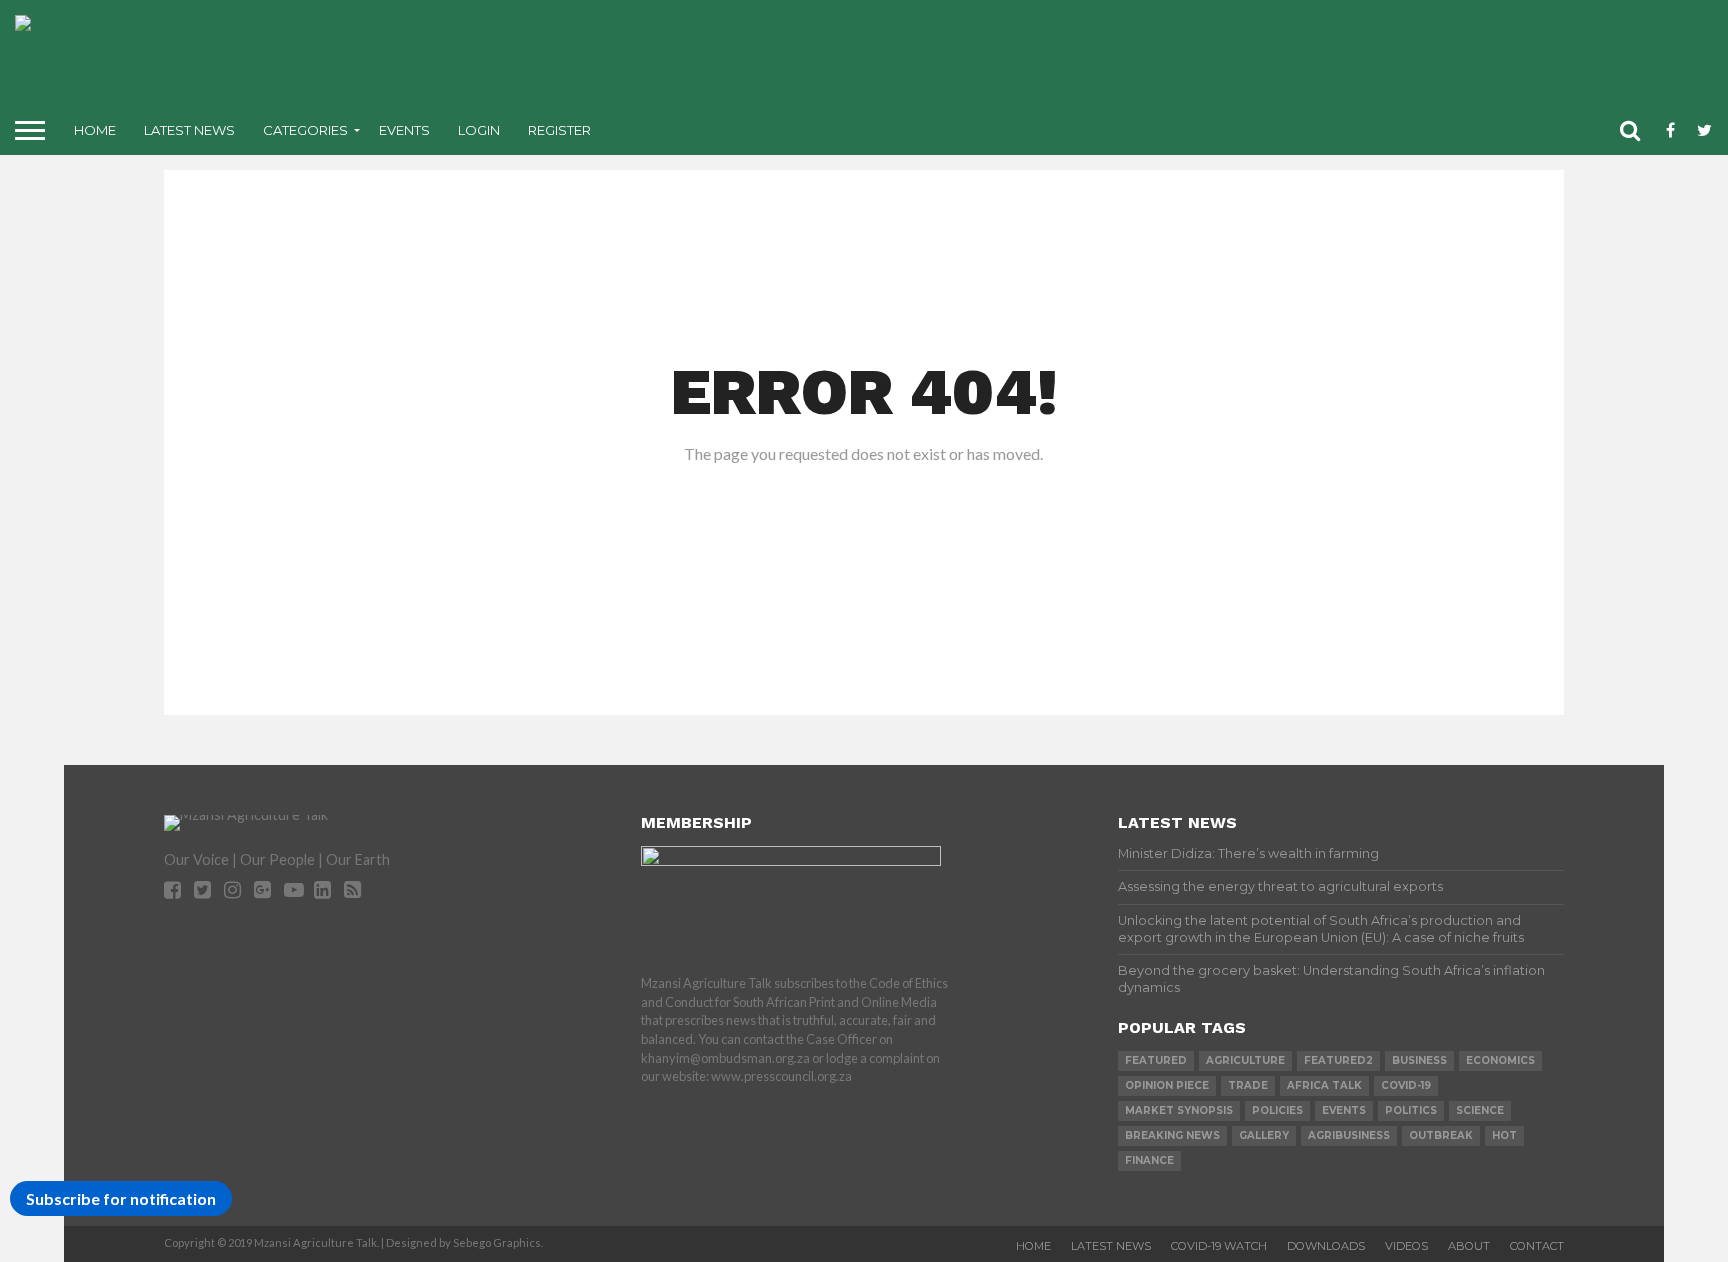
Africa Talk (1324, 1085)
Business (1419, 1060)
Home (95, 130)
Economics (1500, 1060)
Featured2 (1338, 1060)
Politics (1411, 1110)
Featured (1156, 1060)
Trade (1248, 1085)
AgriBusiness (1349, 1135)
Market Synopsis (1179, 1110)
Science (1480, 1110)
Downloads (1326, 1246)
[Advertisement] (1022, 60)
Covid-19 (1406, 1085)
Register (559, 130)
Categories (305, 130)
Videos (1406, 1246)
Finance (1149, 1160)
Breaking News (1172, 1135)
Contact (1537, 1246)
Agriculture (1245, 1060)
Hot (1504, 1135)
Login (479, 130)
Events (404, 130)
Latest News (189, 130)
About (1469, 1246)
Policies (1277, 1110)
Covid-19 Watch (1219, 1246)
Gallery (1264, 1135)
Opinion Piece (1167, 1085)
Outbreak (1441, 1135)
